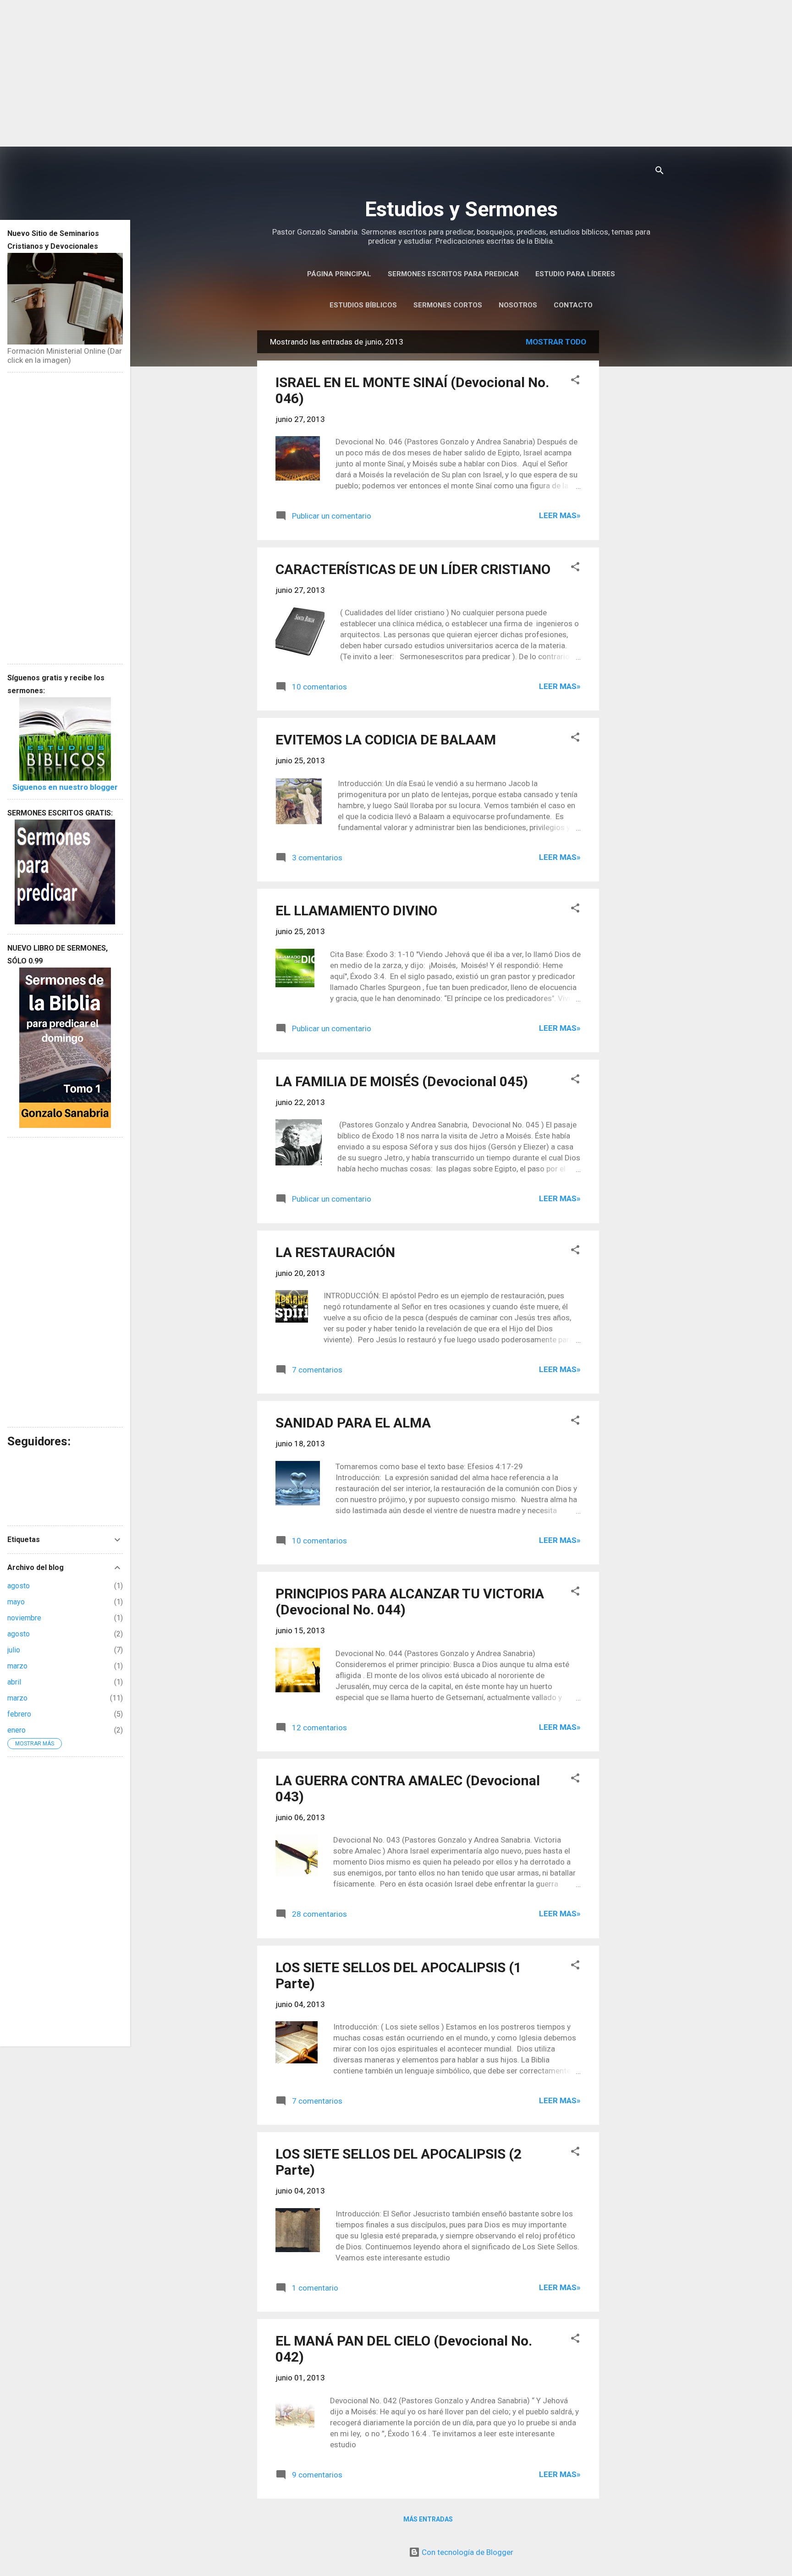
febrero (19, 1714)
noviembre (24, 1618)
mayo (16, 1602)
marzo (17, 1666)
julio (14, 1650)
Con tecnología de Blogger (467, 2552)
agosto (19, 1586)
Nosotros (518, 305)
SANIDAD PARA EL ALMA (353, 1423)
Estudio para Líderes (575, 274)
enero (16, 1730)
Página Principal (339, 274)
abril (14, 1682)
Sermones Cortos (448, 305)
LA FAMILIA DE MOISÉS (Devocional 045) (402, 1081)
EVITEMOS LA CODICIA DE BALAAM (386, 740)
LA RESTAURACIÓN (335, 1252)
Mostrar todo (556, 342)
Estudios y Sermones (461, 209)
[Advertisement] (396, 73)
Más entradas (428, 2519)
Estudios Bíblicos (363, 305)
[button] (575, 381)
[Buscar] (660, 172)
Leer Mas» (560, 515)
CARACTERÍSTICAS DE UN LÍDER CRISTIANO (413, 569)
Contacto (573, 305)
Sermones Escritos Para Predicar (453, 274)
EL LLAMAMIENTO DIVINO (356, 911)
